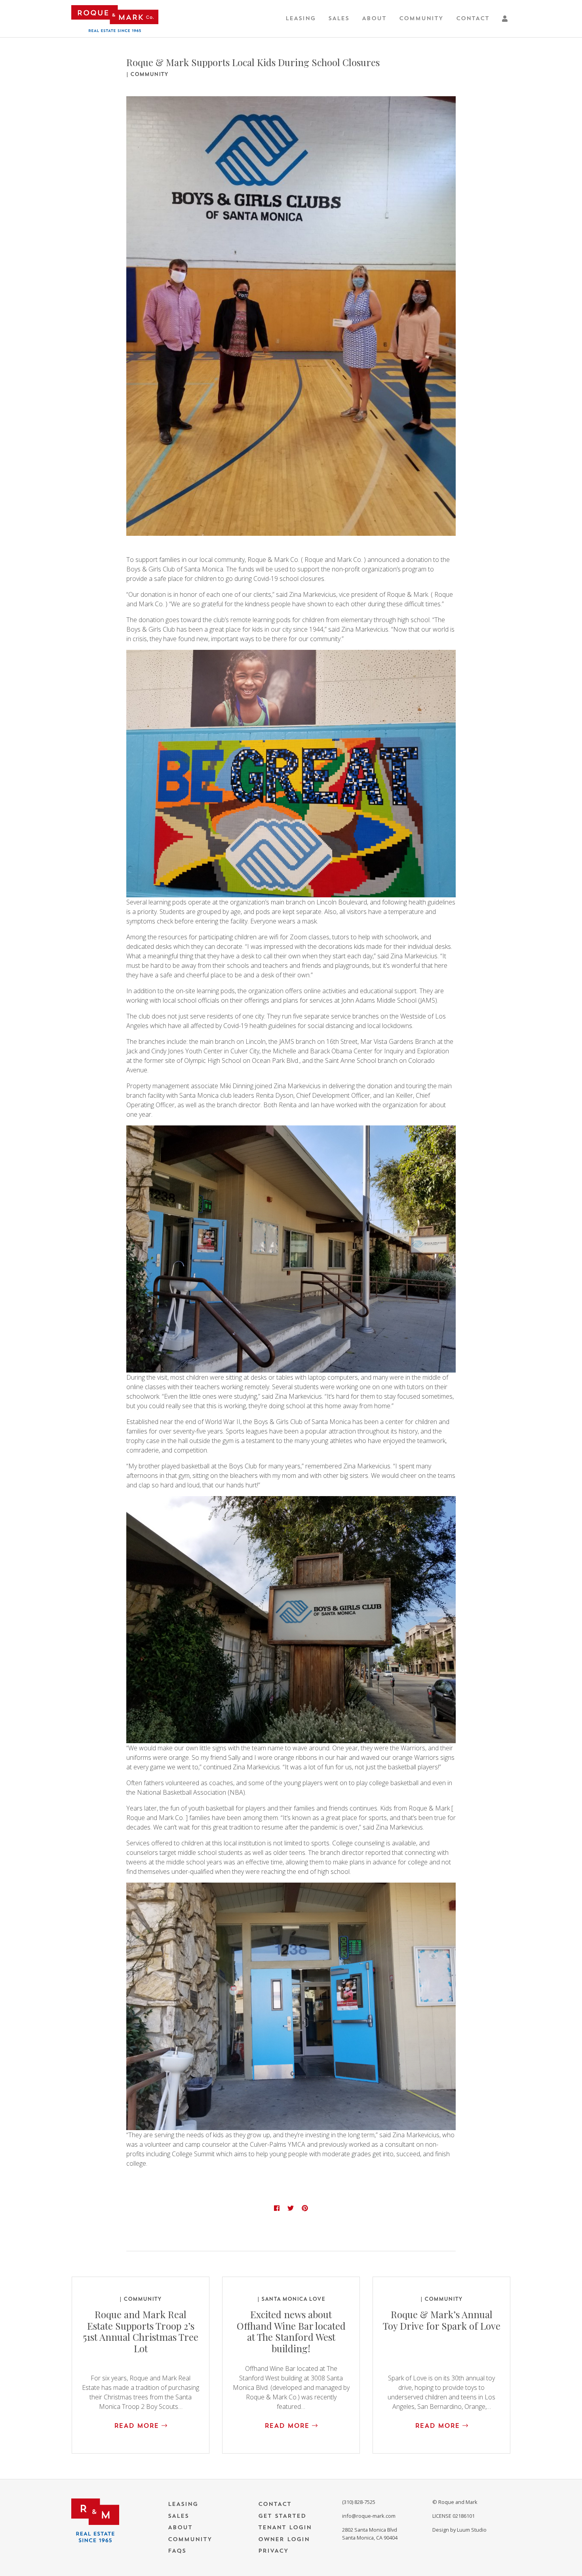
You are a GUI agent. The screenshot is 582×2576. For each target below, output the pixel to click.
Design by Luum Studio (459, 2530)
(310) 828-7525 (359, 2502)
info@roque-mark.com (369, 2516)
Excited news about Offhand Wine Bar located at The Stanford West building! (291, 2331)
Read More (138, 2426)
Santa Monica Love (293, 2299)
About (374, 18)
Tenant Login (285, 2527)
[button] (506, 19)
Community (421, 18)
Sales (339, 18)
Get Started (282, 2516)
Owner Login (284, 2539)
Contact (473, 18)
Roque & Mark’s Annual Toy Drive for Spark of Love (442, 2320)
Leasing (301, 18)
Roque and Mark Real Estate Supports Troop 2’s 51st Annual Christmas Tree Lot (141, 2331)
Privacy (273, 2551)
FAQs (177, 2551)
